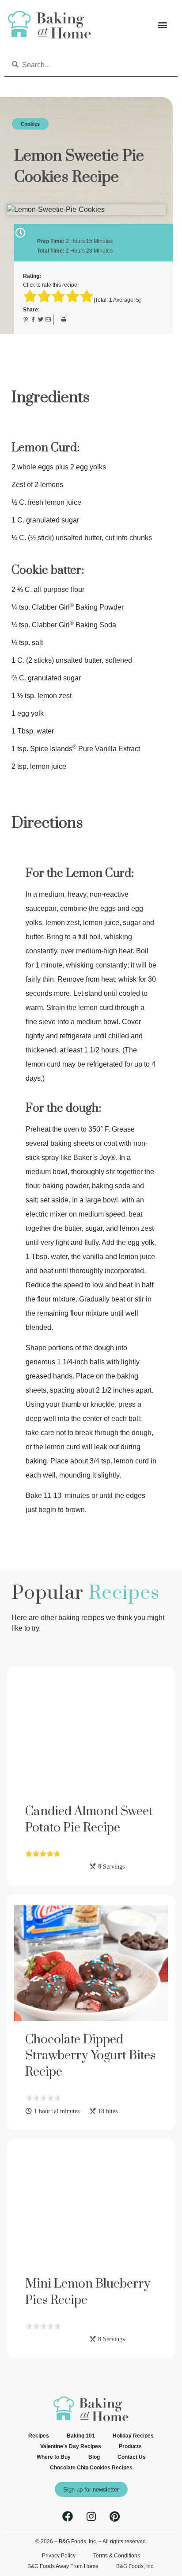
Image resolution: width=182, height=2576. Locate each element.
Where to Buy (54, 2457)
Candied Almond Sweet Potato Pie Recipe (89, 1819)
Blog (94, 2457)
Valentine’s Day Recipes (71, 2446)
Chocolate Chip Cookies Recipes (91, 2468)
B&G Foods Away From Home (63, 2566)
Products (130, 2446)
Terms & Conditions (117, 2556)
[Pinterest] (114, 2516)
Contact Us (132, 2457)
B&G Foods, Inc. (135, 2566)
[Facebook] (68, 2516)
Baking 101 (81, 2436)
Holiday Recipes (133, 2436)
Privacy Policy (59, 2556)
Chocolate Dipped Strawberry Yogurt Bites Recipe (90, 2056)
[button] (162, 25)
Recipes (39, 2436)
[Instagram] (91, 2516)
